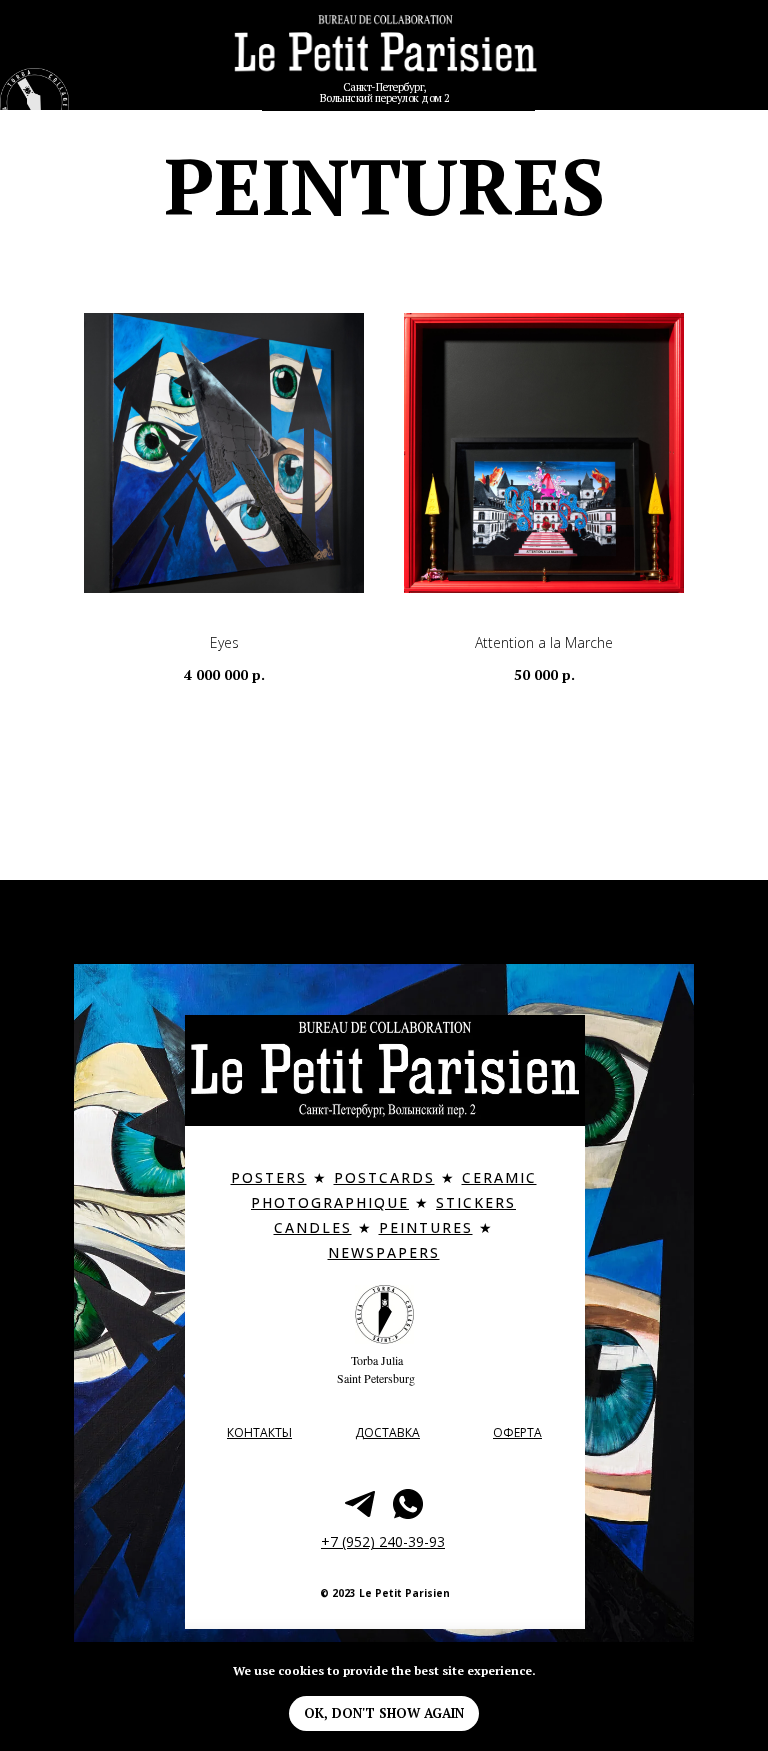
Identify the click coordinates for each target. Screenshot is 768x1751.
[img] (385, 53)
